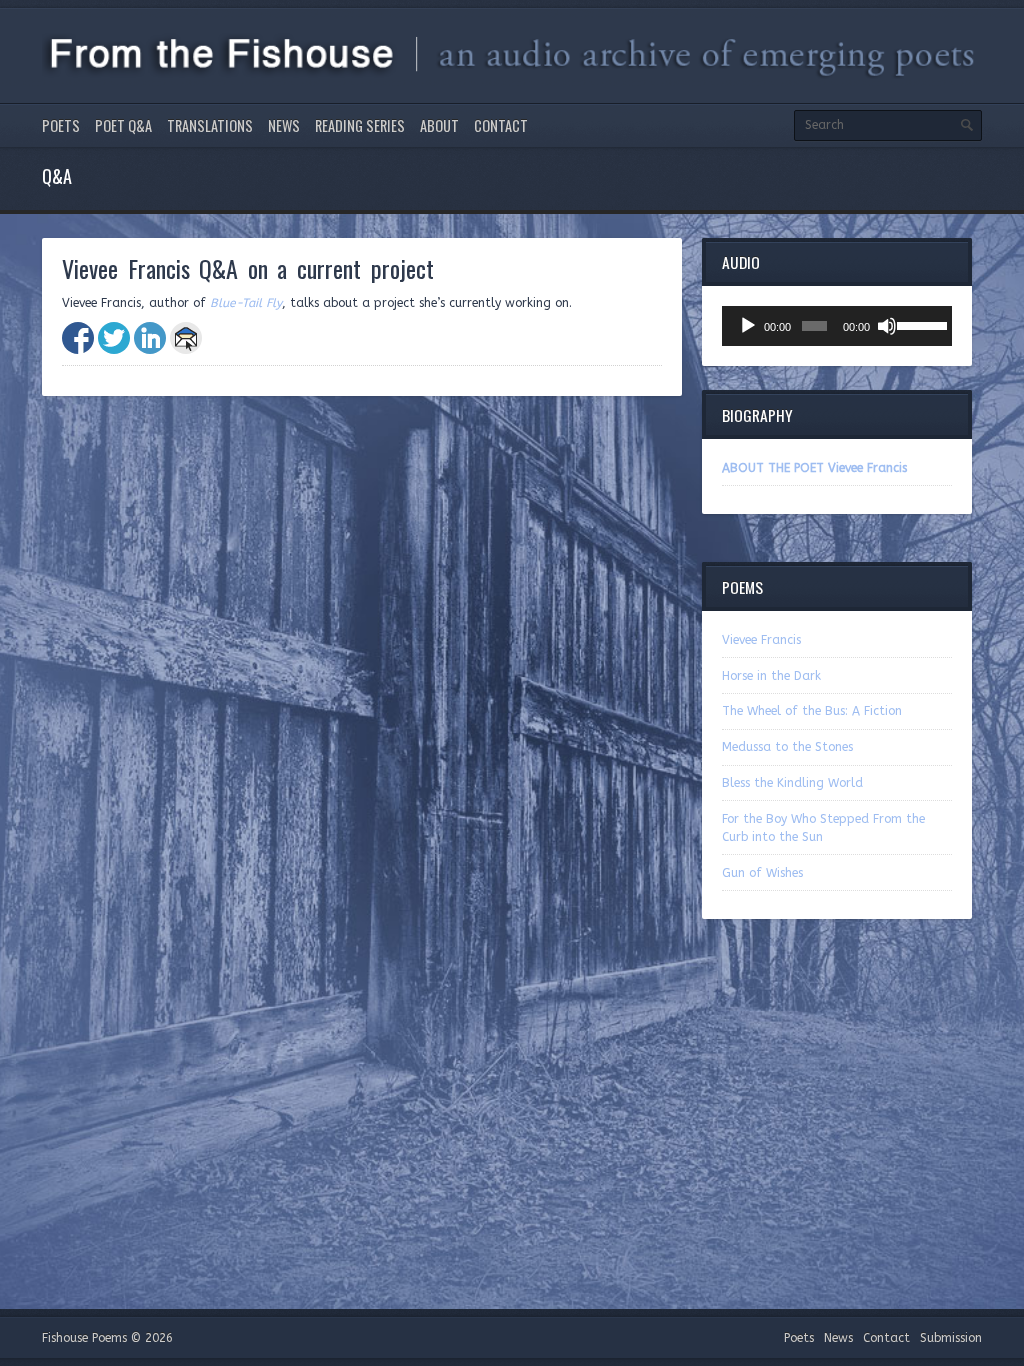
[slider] (919, 324)
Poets (61, 125)
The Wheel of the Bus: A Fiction (812, 711)
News (284, 125)
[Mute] (887, 326)
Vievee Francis (761, 640)
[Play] (748, 326)
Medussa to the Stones (787, 747)
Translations (210, 125)
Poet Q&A (123, 125)
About (439, 125)
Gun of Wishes (762, 873)
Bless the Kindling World (792, 783)
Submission (951, 1338)
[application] (837, 326)
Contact (501, 125)
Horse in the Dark (771, 676)
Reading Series (360, 125)
